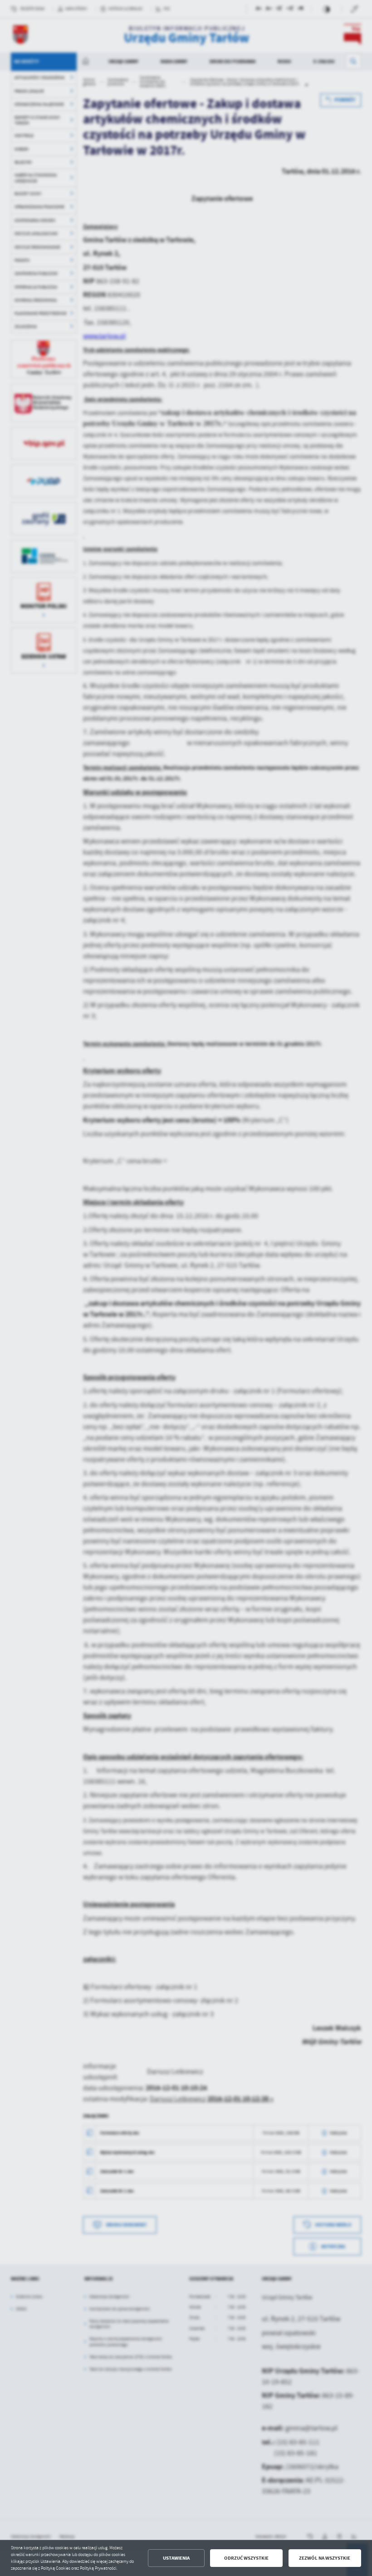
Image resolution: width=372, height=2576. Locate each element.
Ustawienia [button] (176, 2558)
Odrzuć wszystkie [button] (246, 2558)
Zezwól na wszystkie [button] (325, 2558)
